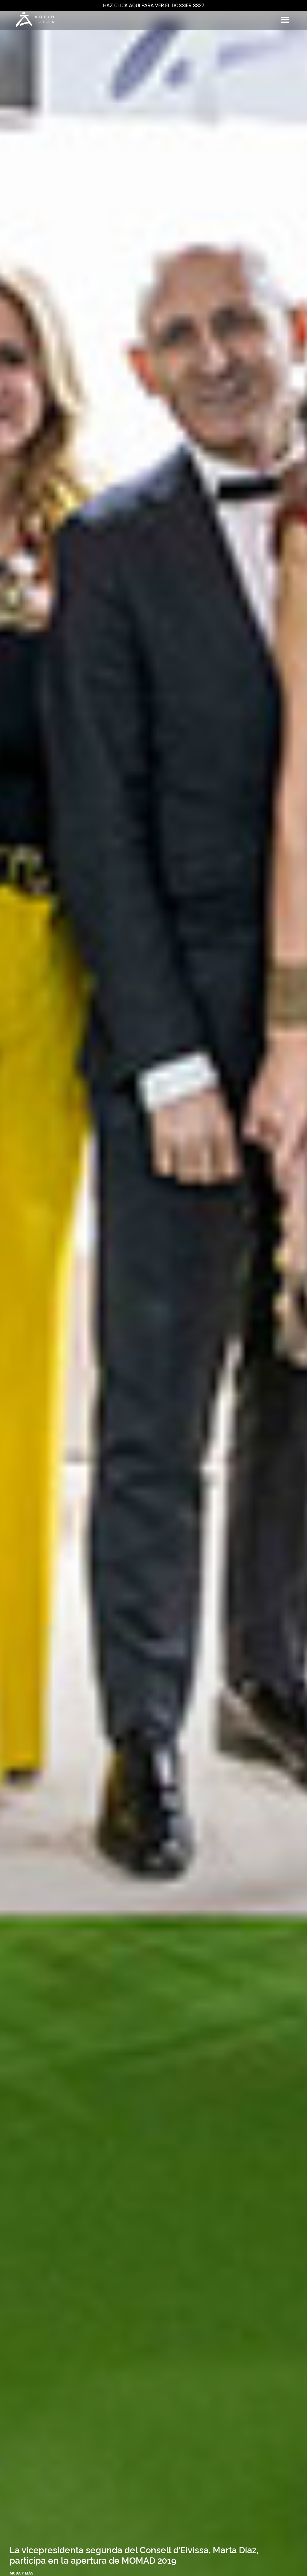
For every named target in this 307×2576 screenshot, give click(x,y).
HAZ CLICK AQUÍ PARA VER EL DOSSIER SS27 (154, 5)
